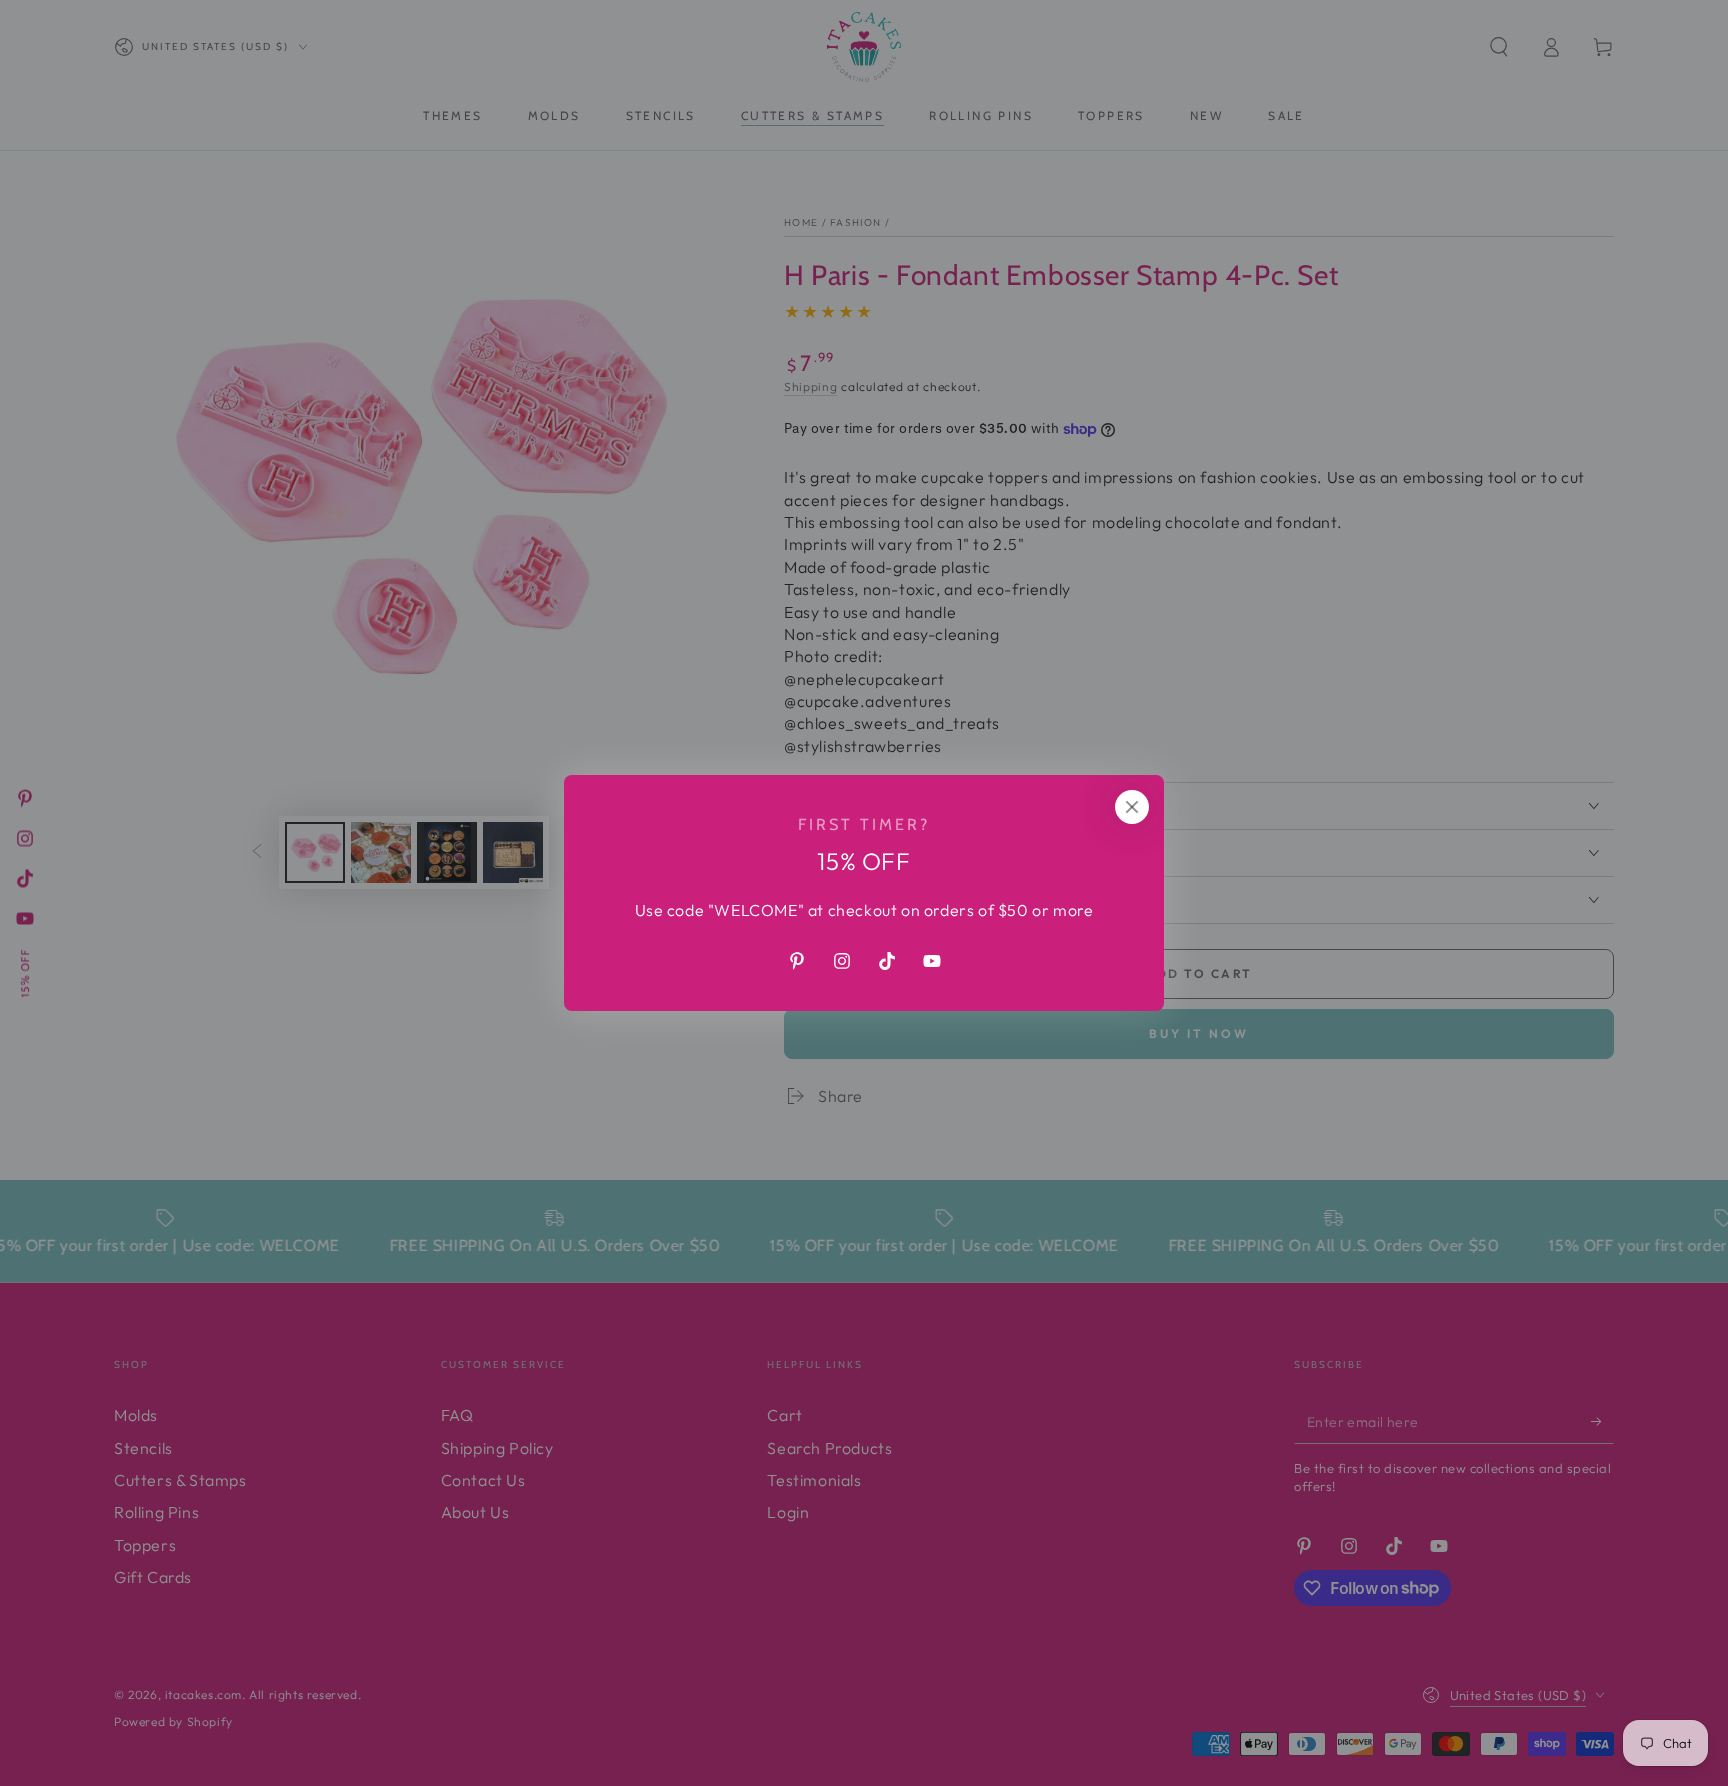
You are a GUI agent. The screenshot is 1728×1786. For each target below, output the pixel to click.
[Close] (1132, 807)
